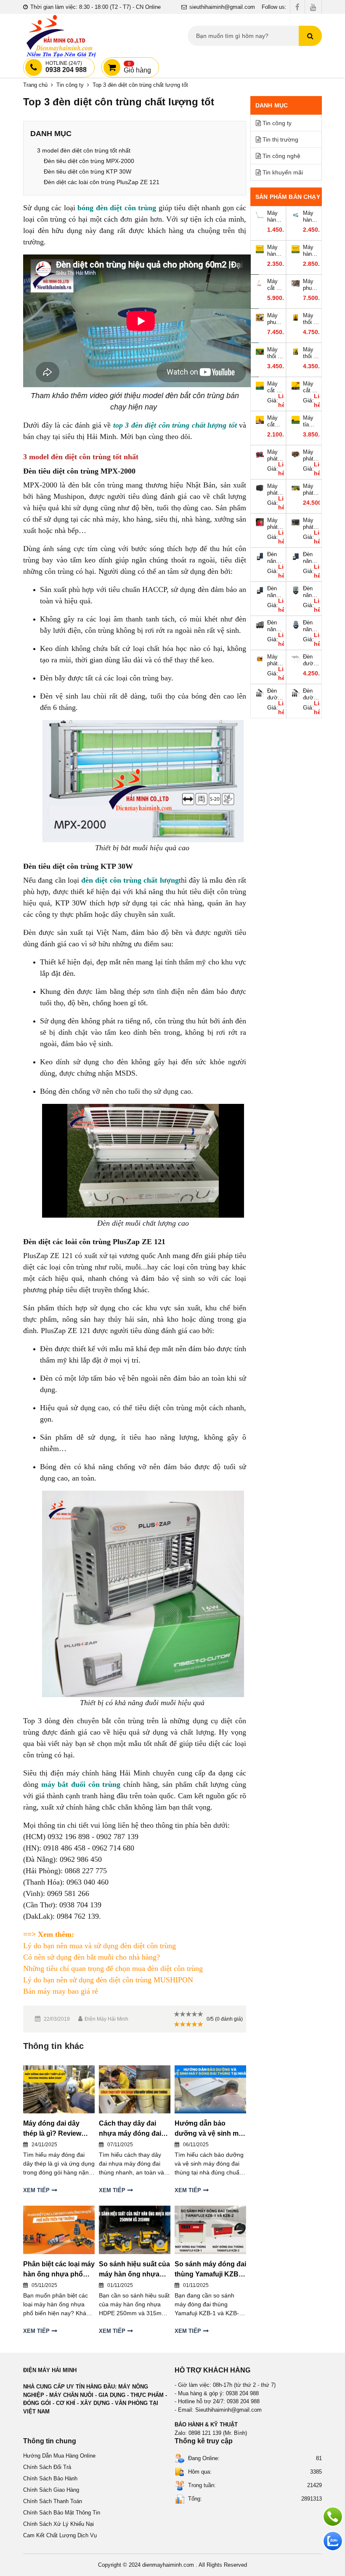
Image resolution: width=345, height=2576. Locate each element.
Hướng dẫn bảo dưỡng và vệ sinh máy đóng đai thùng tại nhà (210, 2129)
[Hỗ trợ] (333, 2517)
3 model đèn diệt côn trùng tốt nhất (84, 150)
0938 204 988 (66, 67)
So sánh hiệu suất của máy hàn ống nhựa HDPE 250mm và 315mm (134, 2270)
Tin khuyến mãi (283, 172)
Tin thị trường (280, 139)
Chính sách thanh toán (53, 2501)
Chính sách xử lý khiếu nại (58, 2524)
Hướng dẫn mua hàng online (59, 2456)
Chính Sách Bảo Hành (50, 2478)
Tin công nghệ (281, 156)
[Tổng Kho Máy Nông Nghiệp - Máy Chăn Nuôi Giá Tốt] (61, 36)
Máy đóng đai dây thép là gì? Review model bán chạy (52, 2129)
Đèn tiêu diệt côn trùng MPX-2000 (89, 161)
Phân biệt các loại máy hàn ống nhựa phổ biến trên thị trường (59, 2270)
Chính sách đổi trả (47, 2467)
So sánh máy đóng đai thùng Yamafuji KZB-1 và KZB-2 (210, 2270)
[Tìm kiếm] (310, 36)
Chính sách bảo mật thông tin (62, 2513)
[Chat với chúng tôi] (333, 2541)
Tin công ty (70, 85)
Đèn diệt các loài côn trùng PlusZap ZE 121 (102, 182)
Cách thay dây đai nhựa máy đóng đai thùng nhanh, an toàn (133, 2129)
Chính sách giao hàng (51, 2490)
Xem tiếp (36, 2190)
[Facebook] (297, 7)
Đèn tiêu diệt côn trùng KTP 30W (88, 171)
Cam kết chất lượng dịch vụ (60, 2535)
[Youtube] (313, 7)
